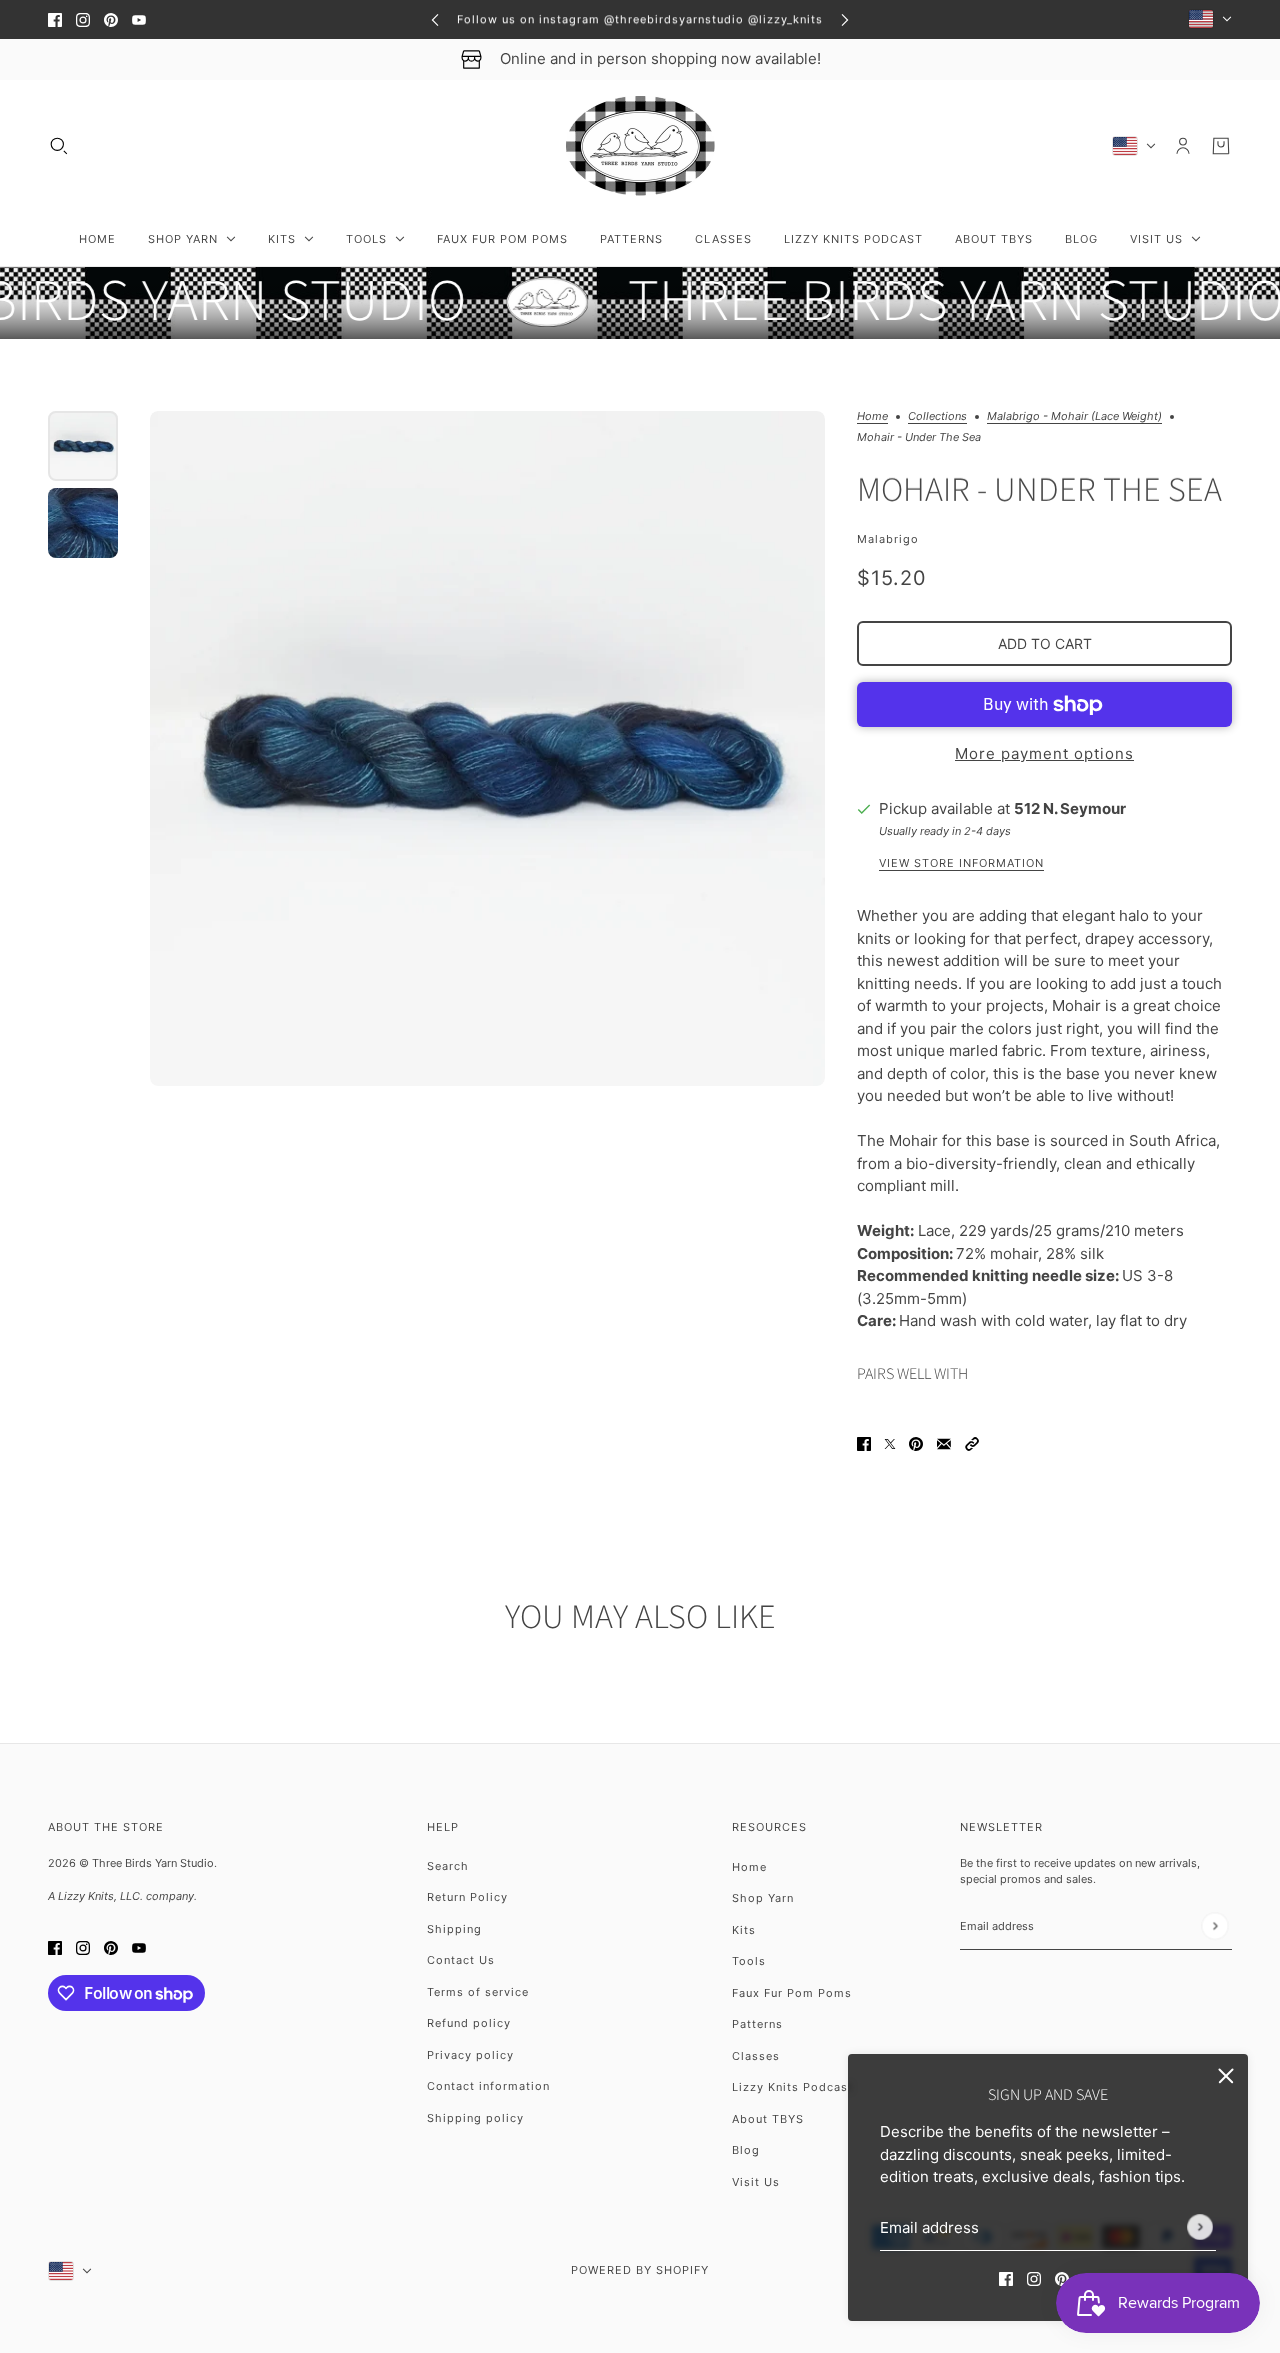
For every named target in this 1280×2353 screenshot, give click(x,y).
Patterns (757, 2024)
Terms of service (478, 1992)
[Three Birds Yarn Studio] (640, 146)
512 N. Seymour (1070, 808)
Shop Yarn (763, 1898)
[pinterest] (111, 19)
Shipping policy (475, 2118)
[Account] (1183, 146)
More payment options (1044, 753)
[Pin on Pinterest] (916, 1443)
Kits (744, 1930)
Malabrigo (888, 539)
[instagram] (83, 19)
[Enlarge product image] (487, 748)
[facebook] (55, 19)
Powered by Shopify (640, 2270)
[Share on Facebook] (864, 1443)
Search (448, 1866)
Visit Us (756, 2182)
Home (872, 417)
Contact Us (461, 1960)
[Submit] (1200, 2227)
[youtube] (139, 19)
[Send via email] (944, 1443)
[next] (845, 19)
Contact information (488, 2086)
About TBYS (768, 2119)
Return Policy (467, 1897)
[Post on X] (890, 1443)
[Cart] (1221, 146)
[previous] (435, 19)
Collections (937, 417)
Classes (756, 2056)
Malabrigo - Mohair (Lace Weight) (1074, 417)
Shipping (454, 1929)
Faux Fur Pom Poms (792, 1993)
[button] (972, 1443)
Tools (749, 1961)
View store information (961, 864)
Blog (746, 2150)
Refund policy (469, 2023)
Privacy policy (470, 2055)
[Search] (59, 146)
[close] (1226, 2076)
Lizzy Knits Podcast (792, 2087)
